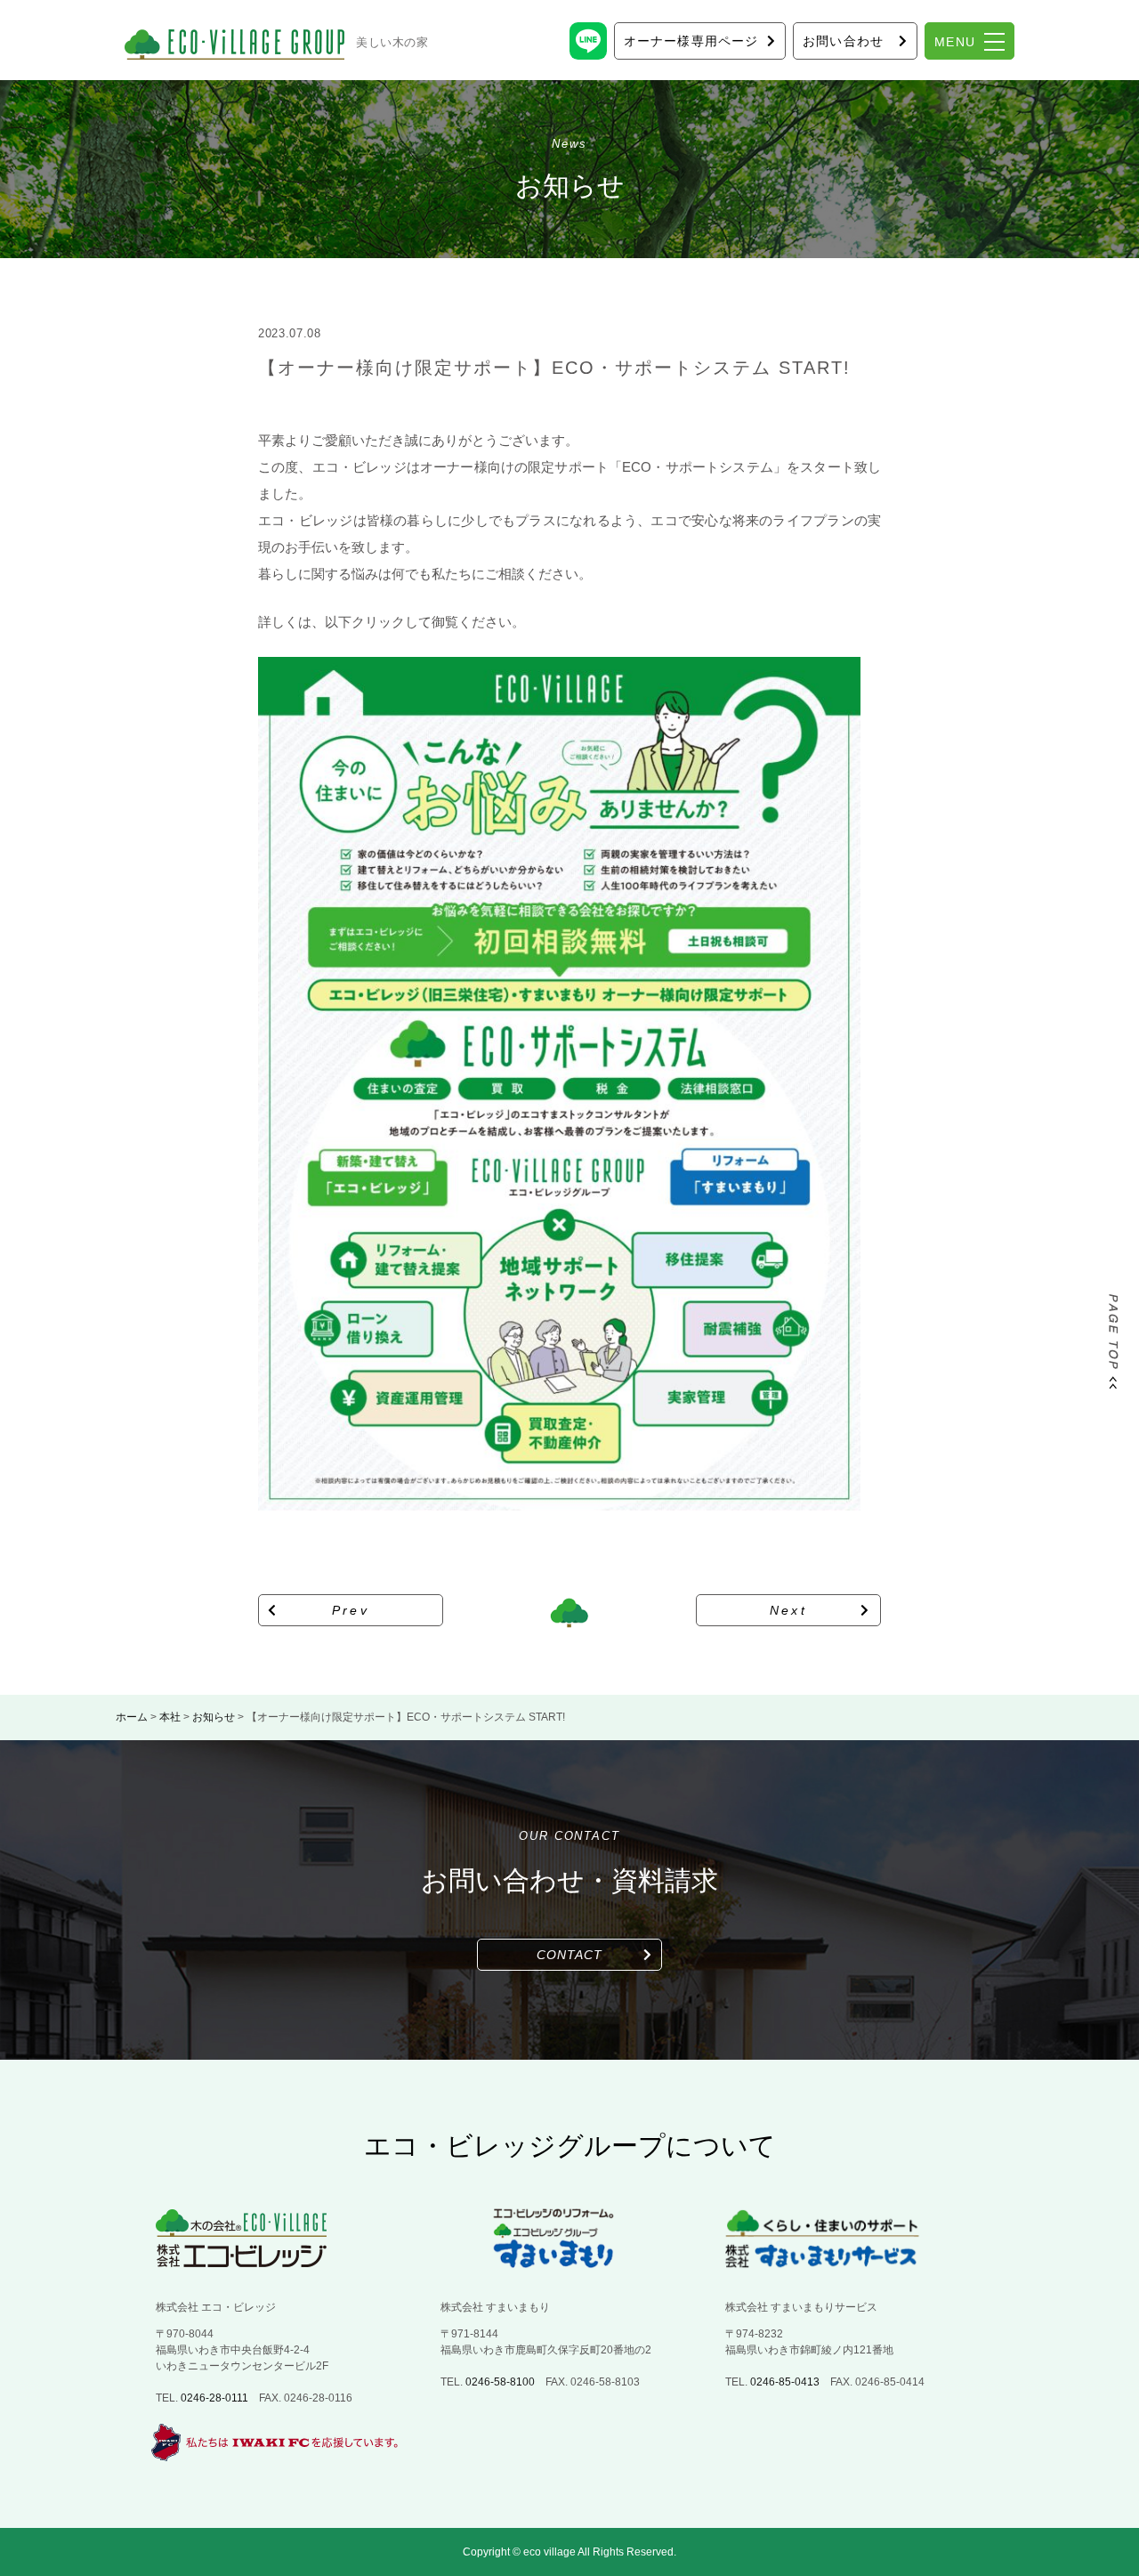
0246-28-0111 (214, 2398)
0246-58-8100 (500, 2382)
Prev (351, 1610)
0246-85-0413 (785, 2382)
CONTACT (570, 1955)
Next (789, 1610)
